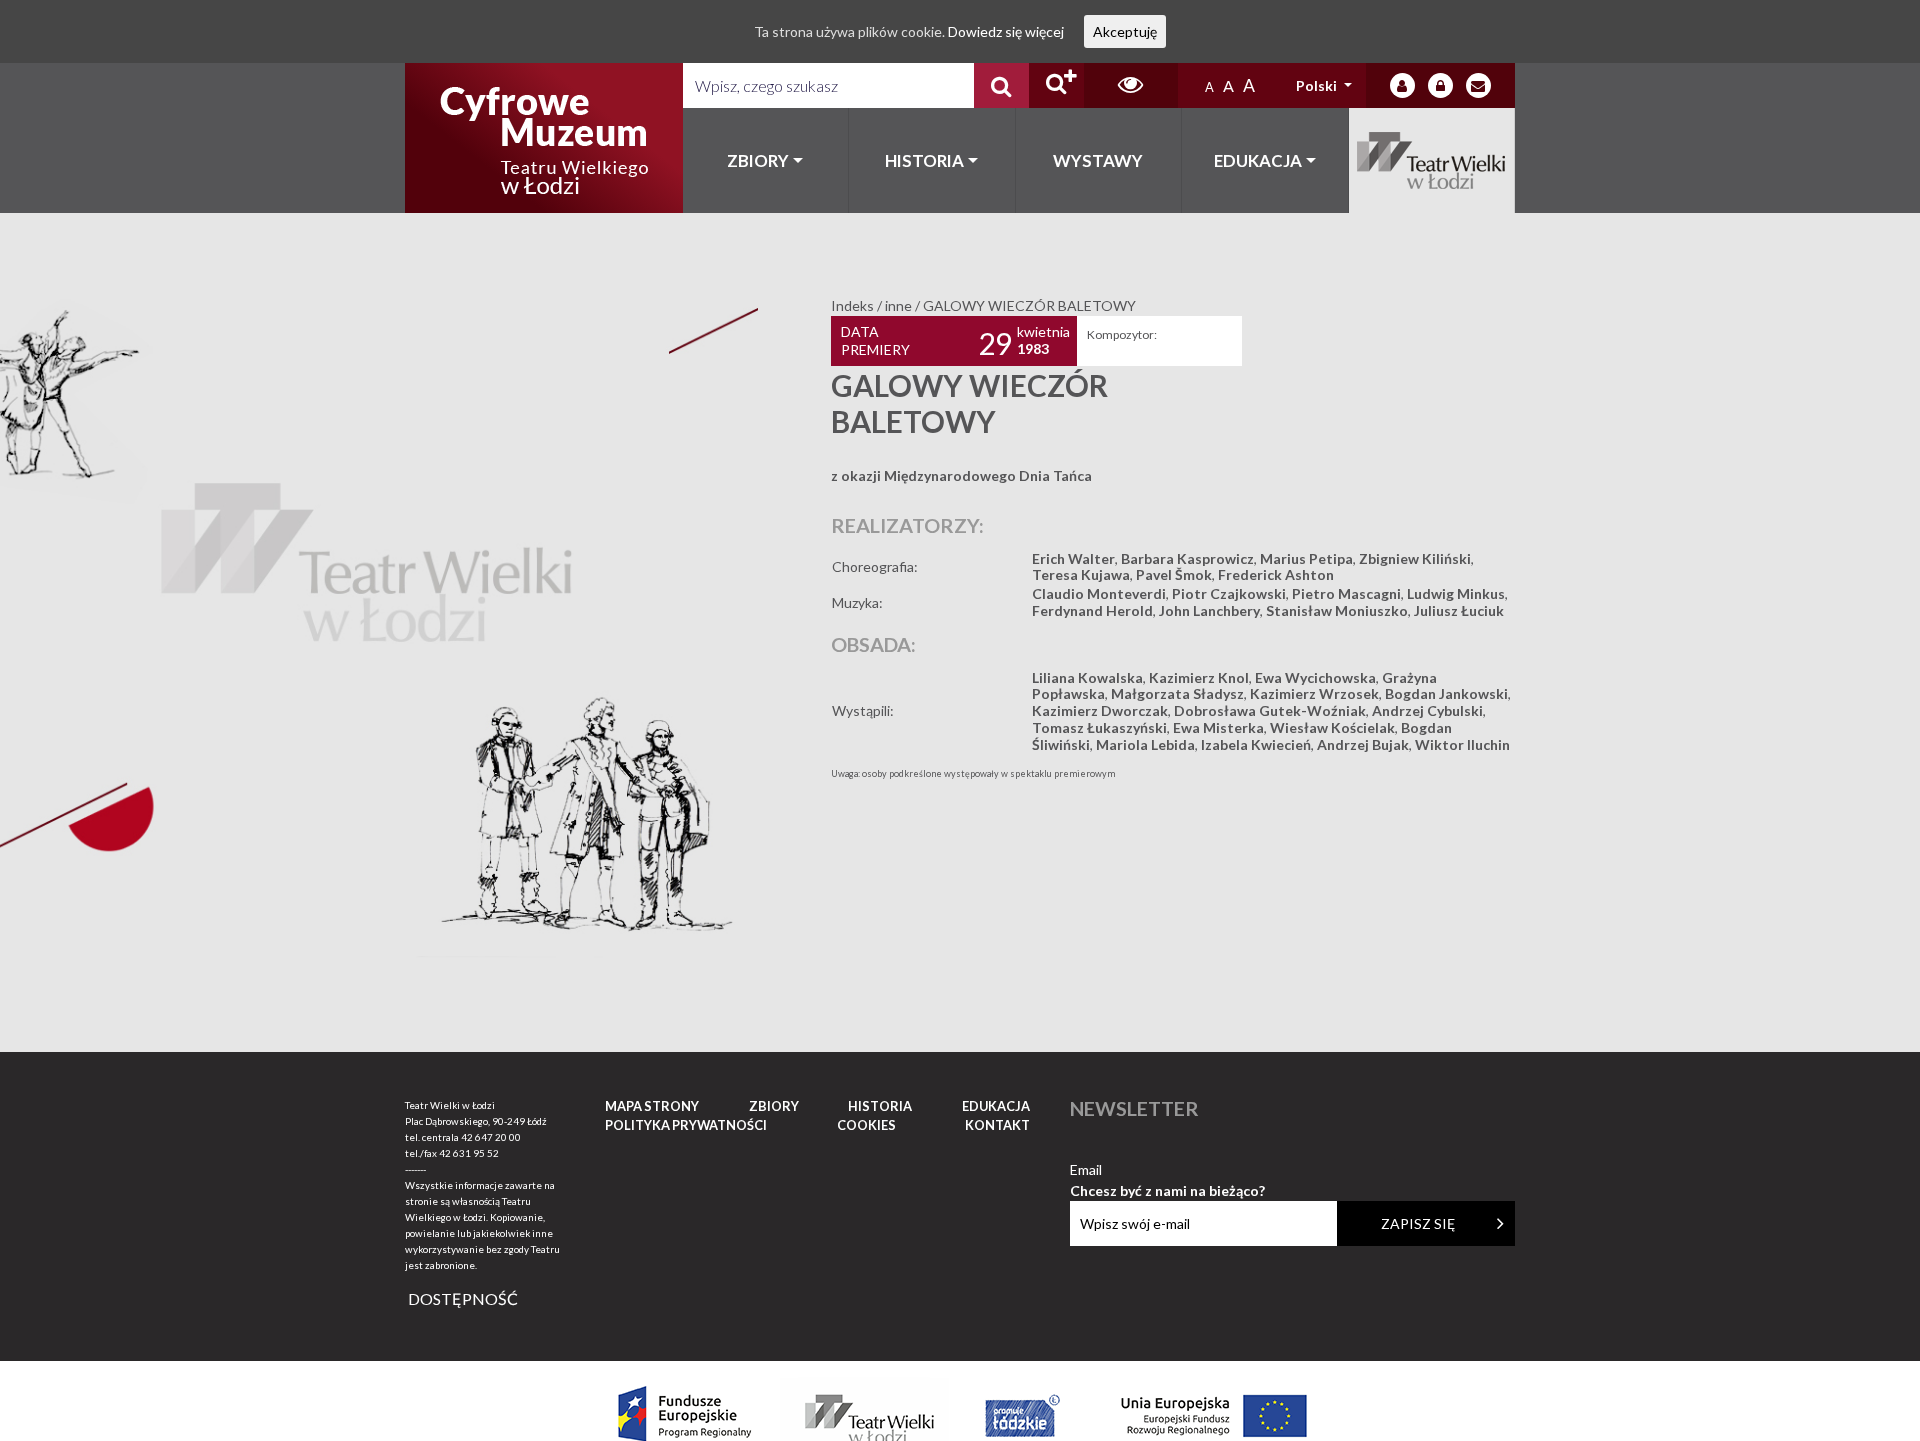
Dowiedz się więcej (1006, 31)
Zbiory (758, 160)
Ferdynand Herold (1092, 610)
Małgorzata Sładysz (1177, 693)
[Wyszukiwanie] (1001, 85)
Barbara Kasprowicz (1187, 558)
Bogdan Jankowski (1446, 693)
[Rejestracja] (1440, 85)
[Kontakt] (1478, 85)
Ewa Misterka (1218, 727)
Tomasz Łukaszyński (1099, 727)
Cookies (866, 1125)
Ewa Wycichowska (1315, 677)
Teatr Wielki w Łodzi (1432, 160)
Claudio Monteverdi (1099, 593)
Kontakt (997, 1125)
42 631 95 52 (469, 1153)
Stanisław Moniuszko (1337, 610)
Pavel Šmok (1174, 574)
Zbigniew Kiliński (1415, 558)
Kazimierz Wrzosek (1314, 693)
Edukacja (1258, 160)
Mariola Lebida (1145, 744)
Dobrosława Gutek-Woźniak (1270, 710)
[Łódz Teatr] (544, 138)
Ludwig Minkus (1456, 593)
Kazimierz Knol (1199, 677)
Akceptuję (1125, 31)
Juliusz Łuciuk (1459, 610)
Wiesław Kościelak (1332, 727)
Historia (924, 160)
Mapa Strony (652, 1106)
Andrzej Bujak (1363, 744)
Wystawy (1098, 160)
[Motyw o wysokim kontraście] (1130, 85)
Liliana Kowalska (1087, 677)
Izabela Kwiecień (1256, 744)
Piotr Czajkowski (1229, 593)
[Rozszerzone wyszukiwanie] (1056, 85)
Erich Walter (1073, 558)
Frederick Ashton (1276, 574)
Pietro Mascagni (1346, 593)
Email (1167, 1170)
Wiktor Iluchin (1462, 744)
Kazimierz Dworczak (1100, 710)
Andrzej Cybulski (1427, 710)
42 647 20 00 (491, 1137)
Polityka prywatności (686, 1125)
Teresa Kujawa (1081, 574)
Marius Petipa (1306, 558)
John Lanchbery (1209, 610)
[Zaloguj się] (1402, 85)
